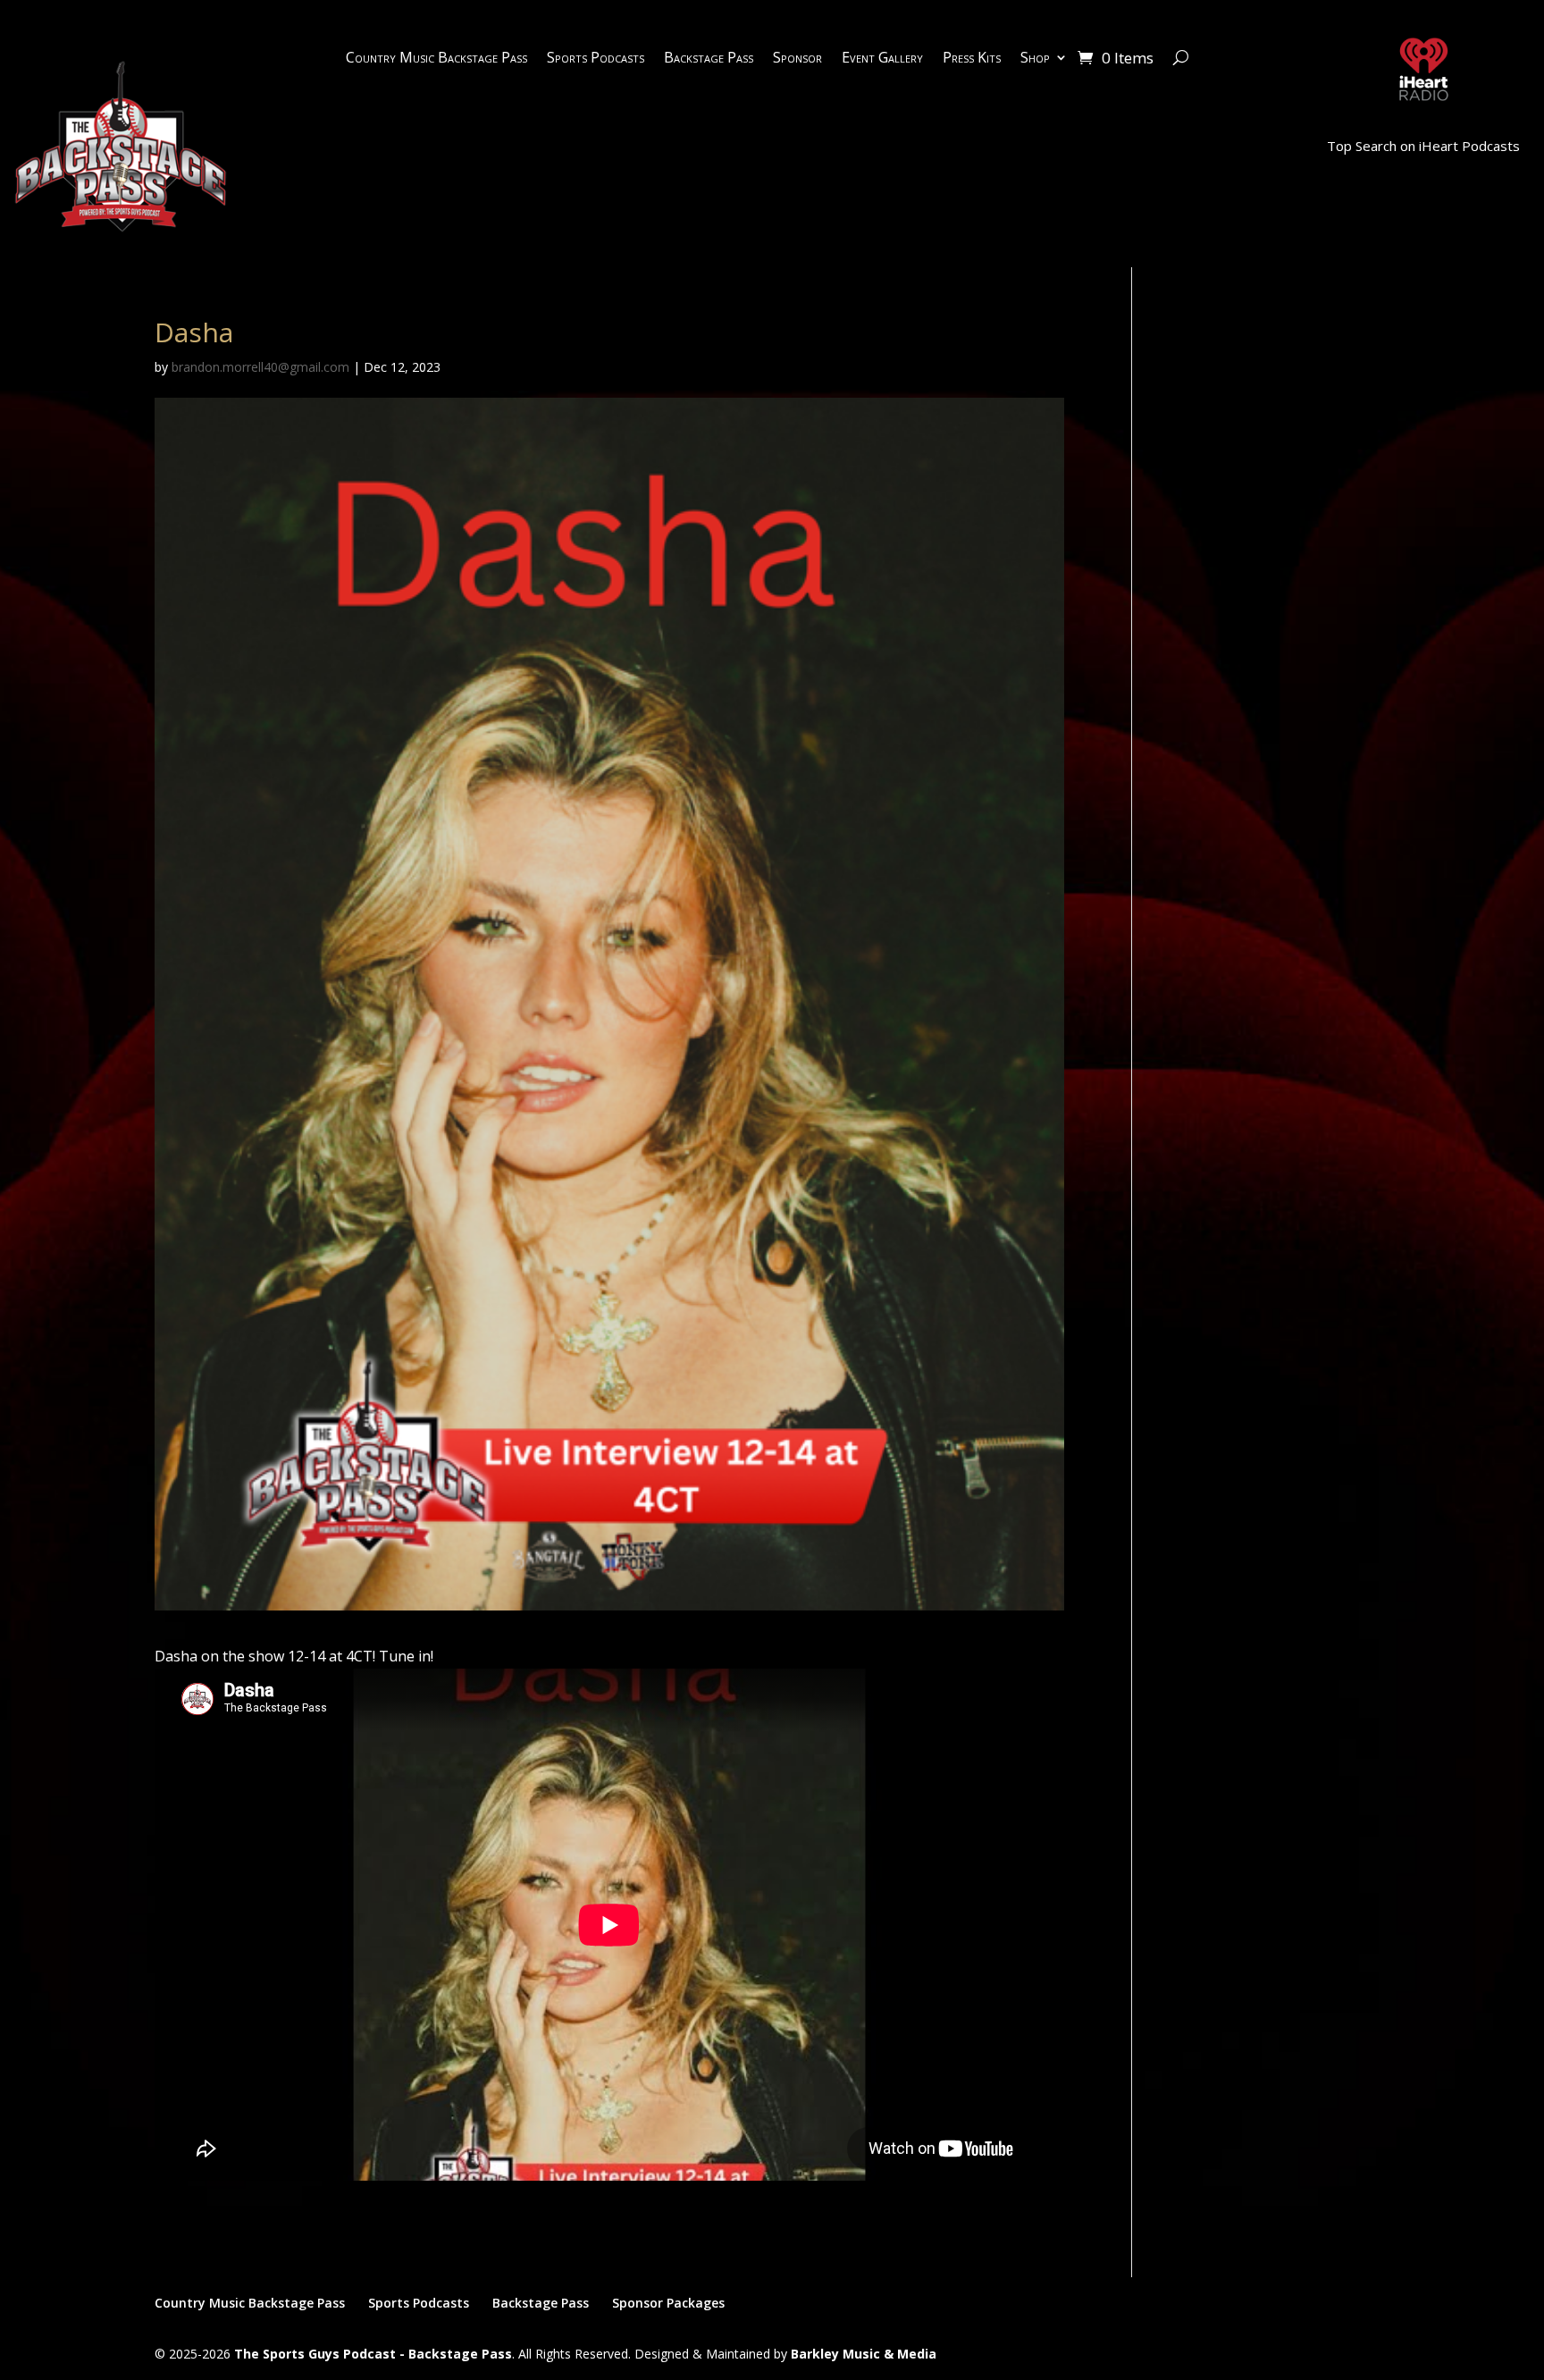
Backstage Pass (709, 59)
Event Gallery (882, 59)
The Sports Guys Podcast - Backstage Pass (373, 2354)
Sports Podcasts (596, 59)
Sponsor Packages (668, 2303)
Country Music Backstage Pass (436, 59)
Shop (1035, 59)
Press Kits (972, 59)
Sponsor (797, 59)
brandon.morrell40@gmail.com (260, 367)
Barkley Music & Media (864, 2354)
